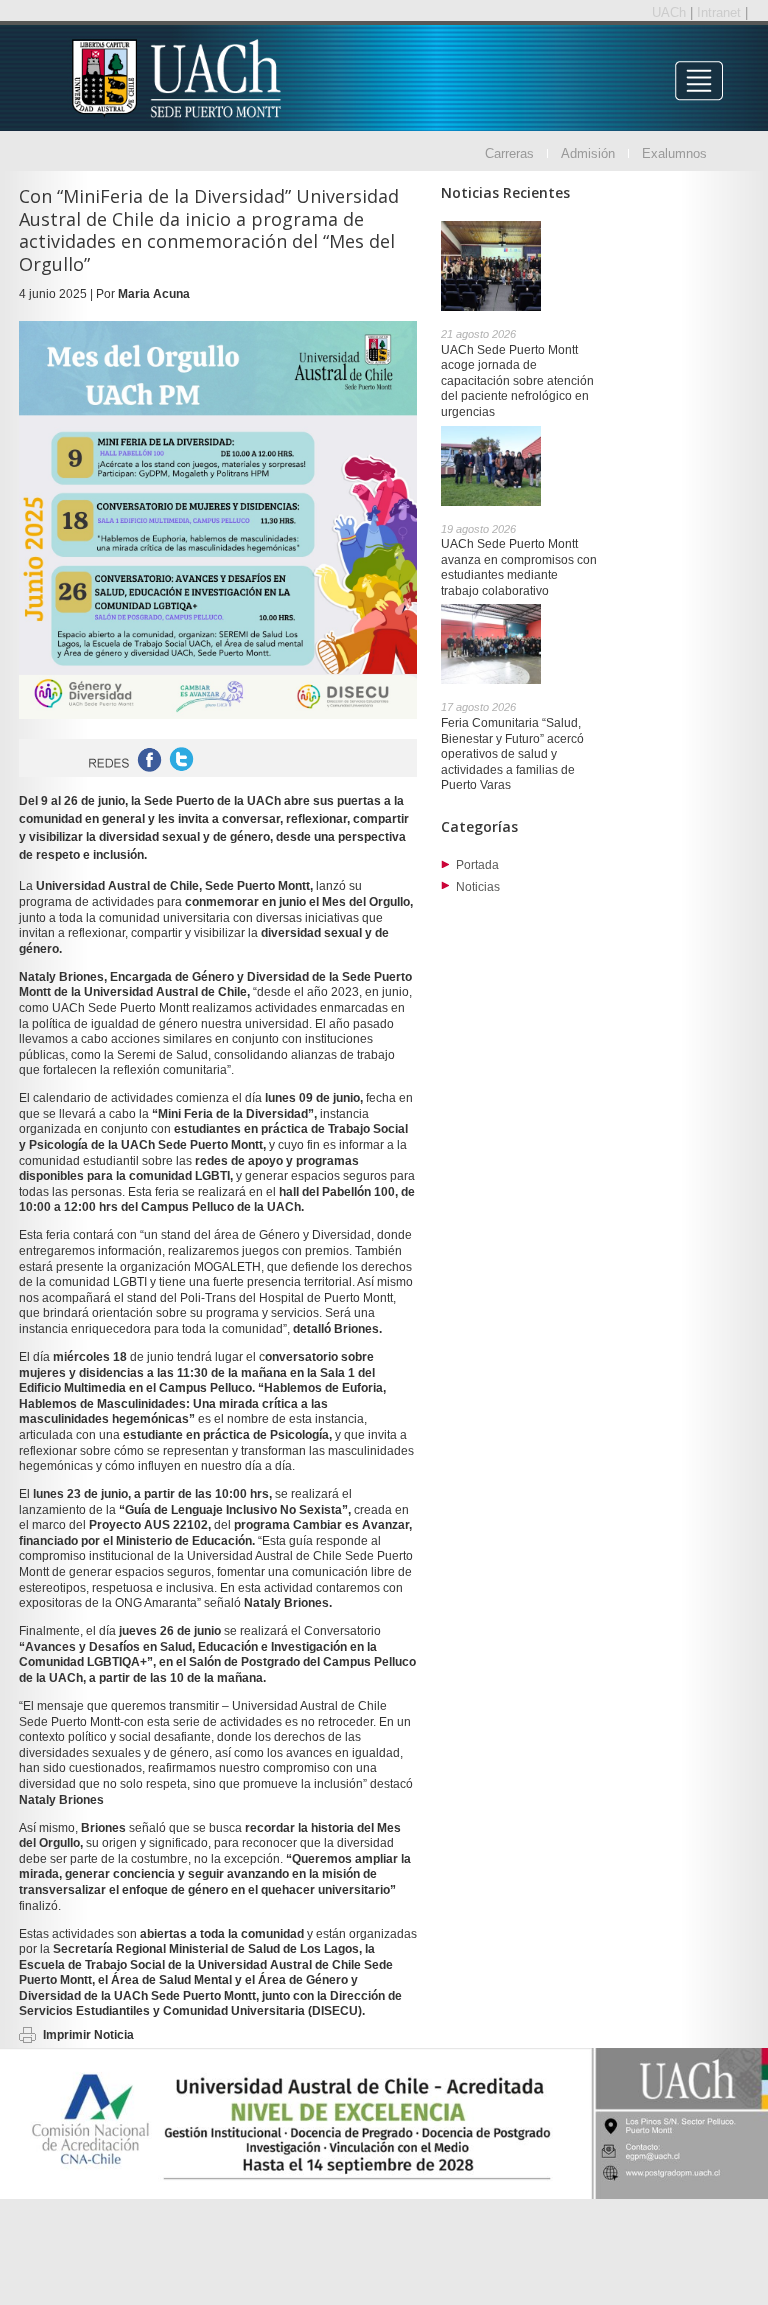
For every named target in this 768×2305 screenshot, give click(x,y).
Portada (477, 865)
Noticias (478, 887)
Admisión (588, 153)
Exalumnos (674, 153)
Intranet (721, 12)
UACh (671, 12)
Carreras (509, 153)
